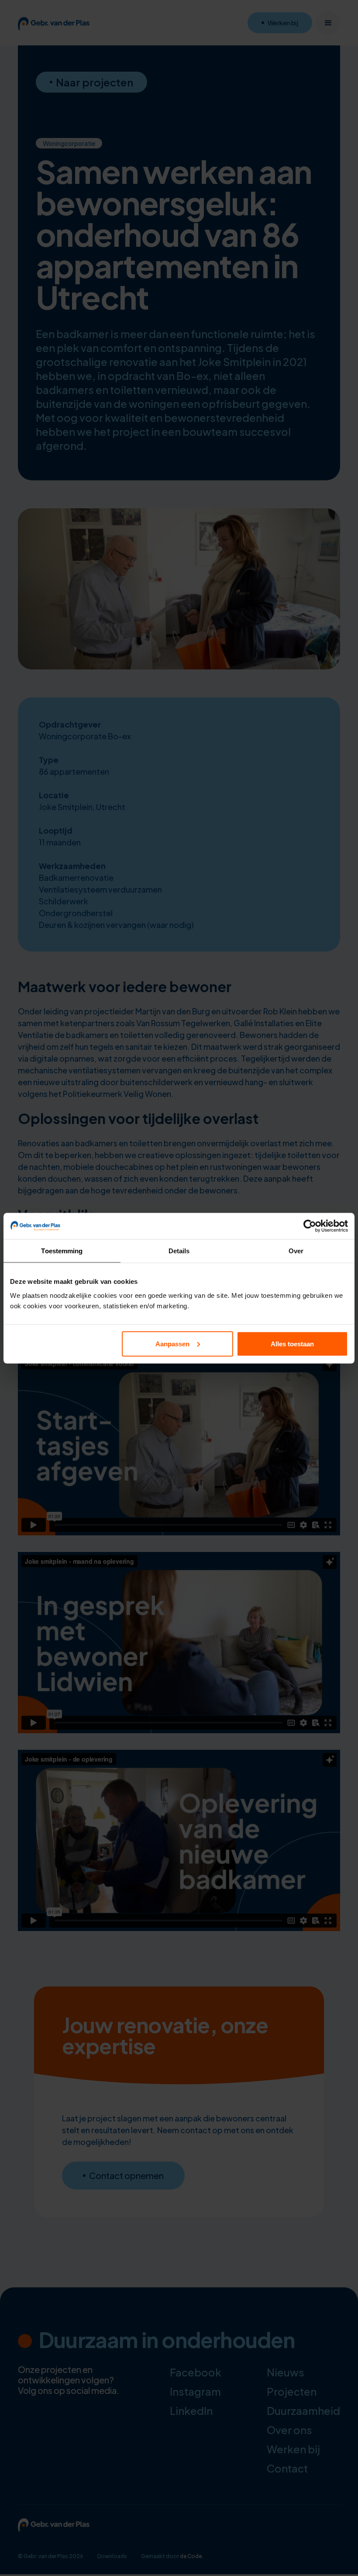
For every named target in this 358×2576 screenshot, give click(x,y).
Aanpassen (172, 1343)
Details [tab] (179, 1250)
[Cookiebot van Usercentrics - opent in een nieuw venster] (310, 1226)
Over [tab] (296, 1250)
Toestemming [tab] (62, 1250)
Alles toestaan (292, 1343)
